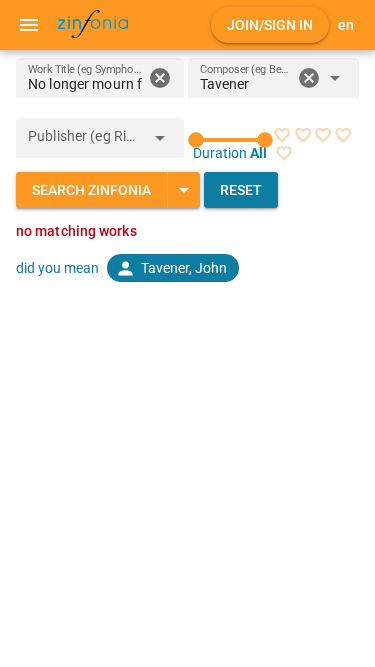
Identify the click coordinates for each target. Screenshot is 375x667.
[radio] (282, 135)
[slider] (231, 140)
